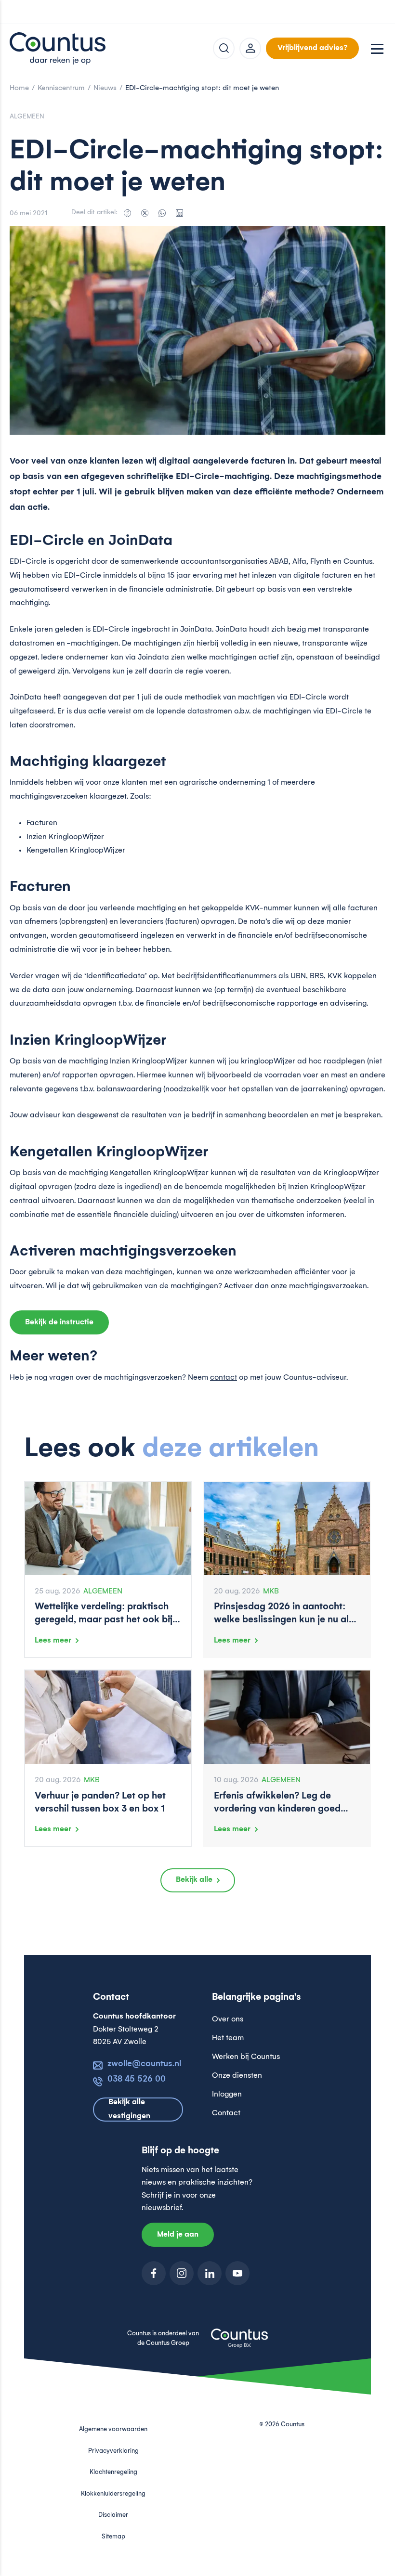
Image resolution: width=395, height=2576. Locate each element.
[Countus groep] (239, 2343)
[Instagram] (182, 2273)
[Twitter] (145, 213)
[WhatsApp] (162, 213)
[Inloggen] (250, 48)
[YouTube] (237, 2273)
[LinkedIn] (179, 213)
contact (224, 1378)
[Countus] (58, 48)
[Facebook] (127, 213)
